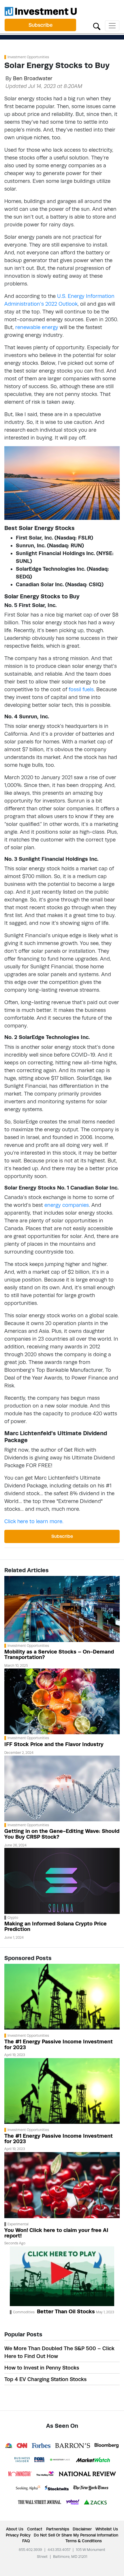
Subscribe (41, 25)
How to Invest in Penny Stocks (42, 2368)
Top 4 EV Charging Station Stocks (45, 2379)
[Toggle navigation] (112, 26)
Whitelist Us (107, 2529)
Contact (35, 2529)
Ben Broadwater (33, 78)
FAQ (26, 2541)
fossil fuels (81, 689)
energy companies (67, 1205)
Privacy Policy (18, 2535)
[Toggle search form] (97, 26)
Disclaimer (82, 2529)
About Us (15, 2529)
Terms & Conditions (84, 2541)
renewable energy (37, 327)
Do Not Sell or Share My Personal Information (76, 2535)
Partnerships (58, 2529)
